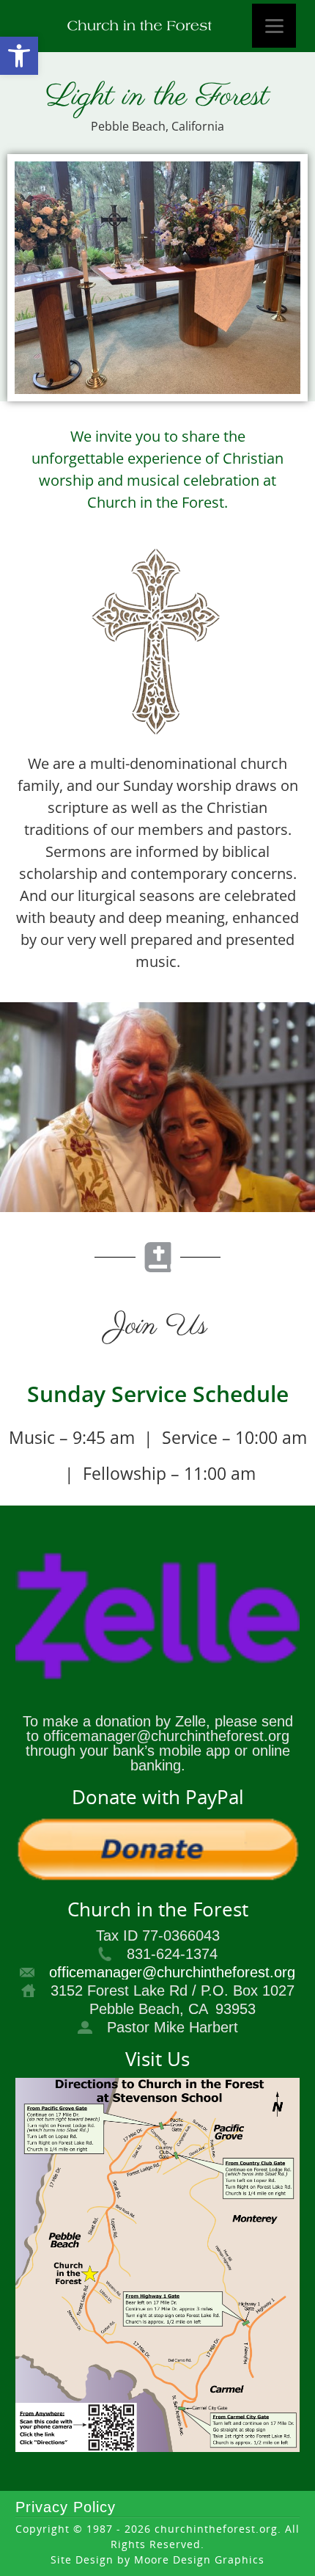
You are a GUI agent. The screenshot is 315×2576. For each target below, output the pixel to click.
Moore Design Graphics (199, 2559)
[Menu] (274, 26)
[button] (19, 56)
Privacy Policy (66, 2507)
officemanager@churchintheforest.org (172, 1972)
